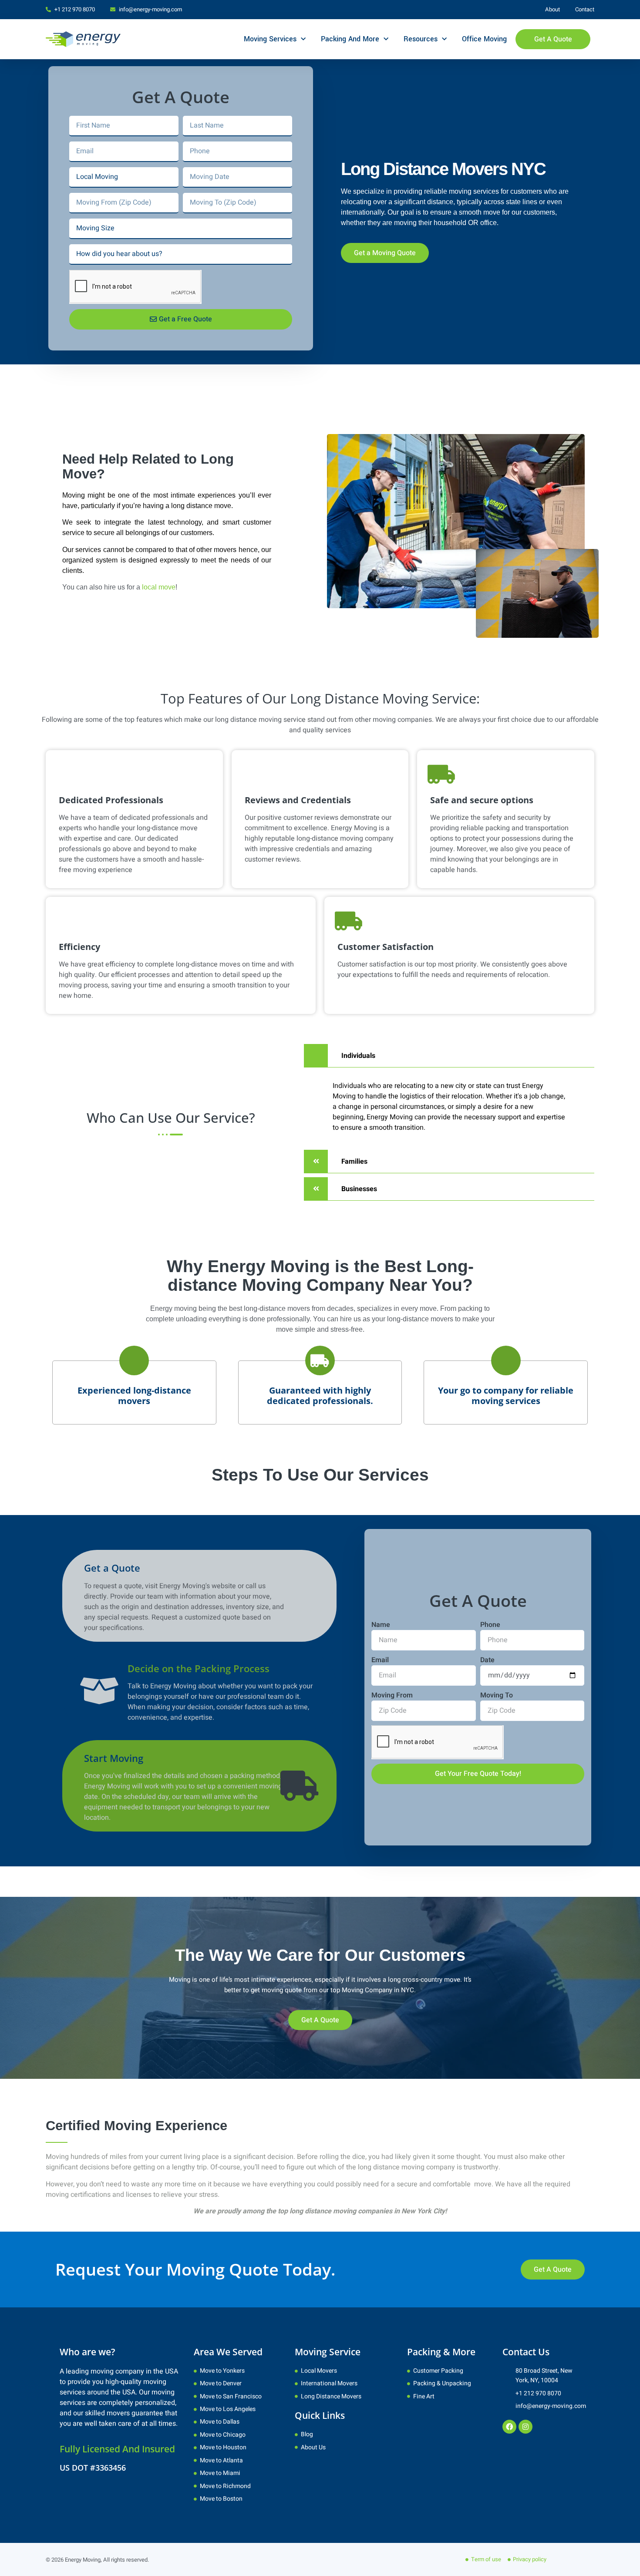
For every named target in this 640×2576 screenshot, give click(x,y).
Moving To (497, 1695)
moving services (474, 191)
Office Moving (484, 39)
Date (487, 1660)
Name (381, 1625)
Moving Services (270, 39)
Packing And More (350, 39)
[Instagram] (525, 2427)
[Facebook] (509, 2427)
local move (159, 587)
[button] (449, 1056)
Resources (421, 39)
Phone (490, 1625)
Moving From (392, 1695)
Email (380, 1660)
